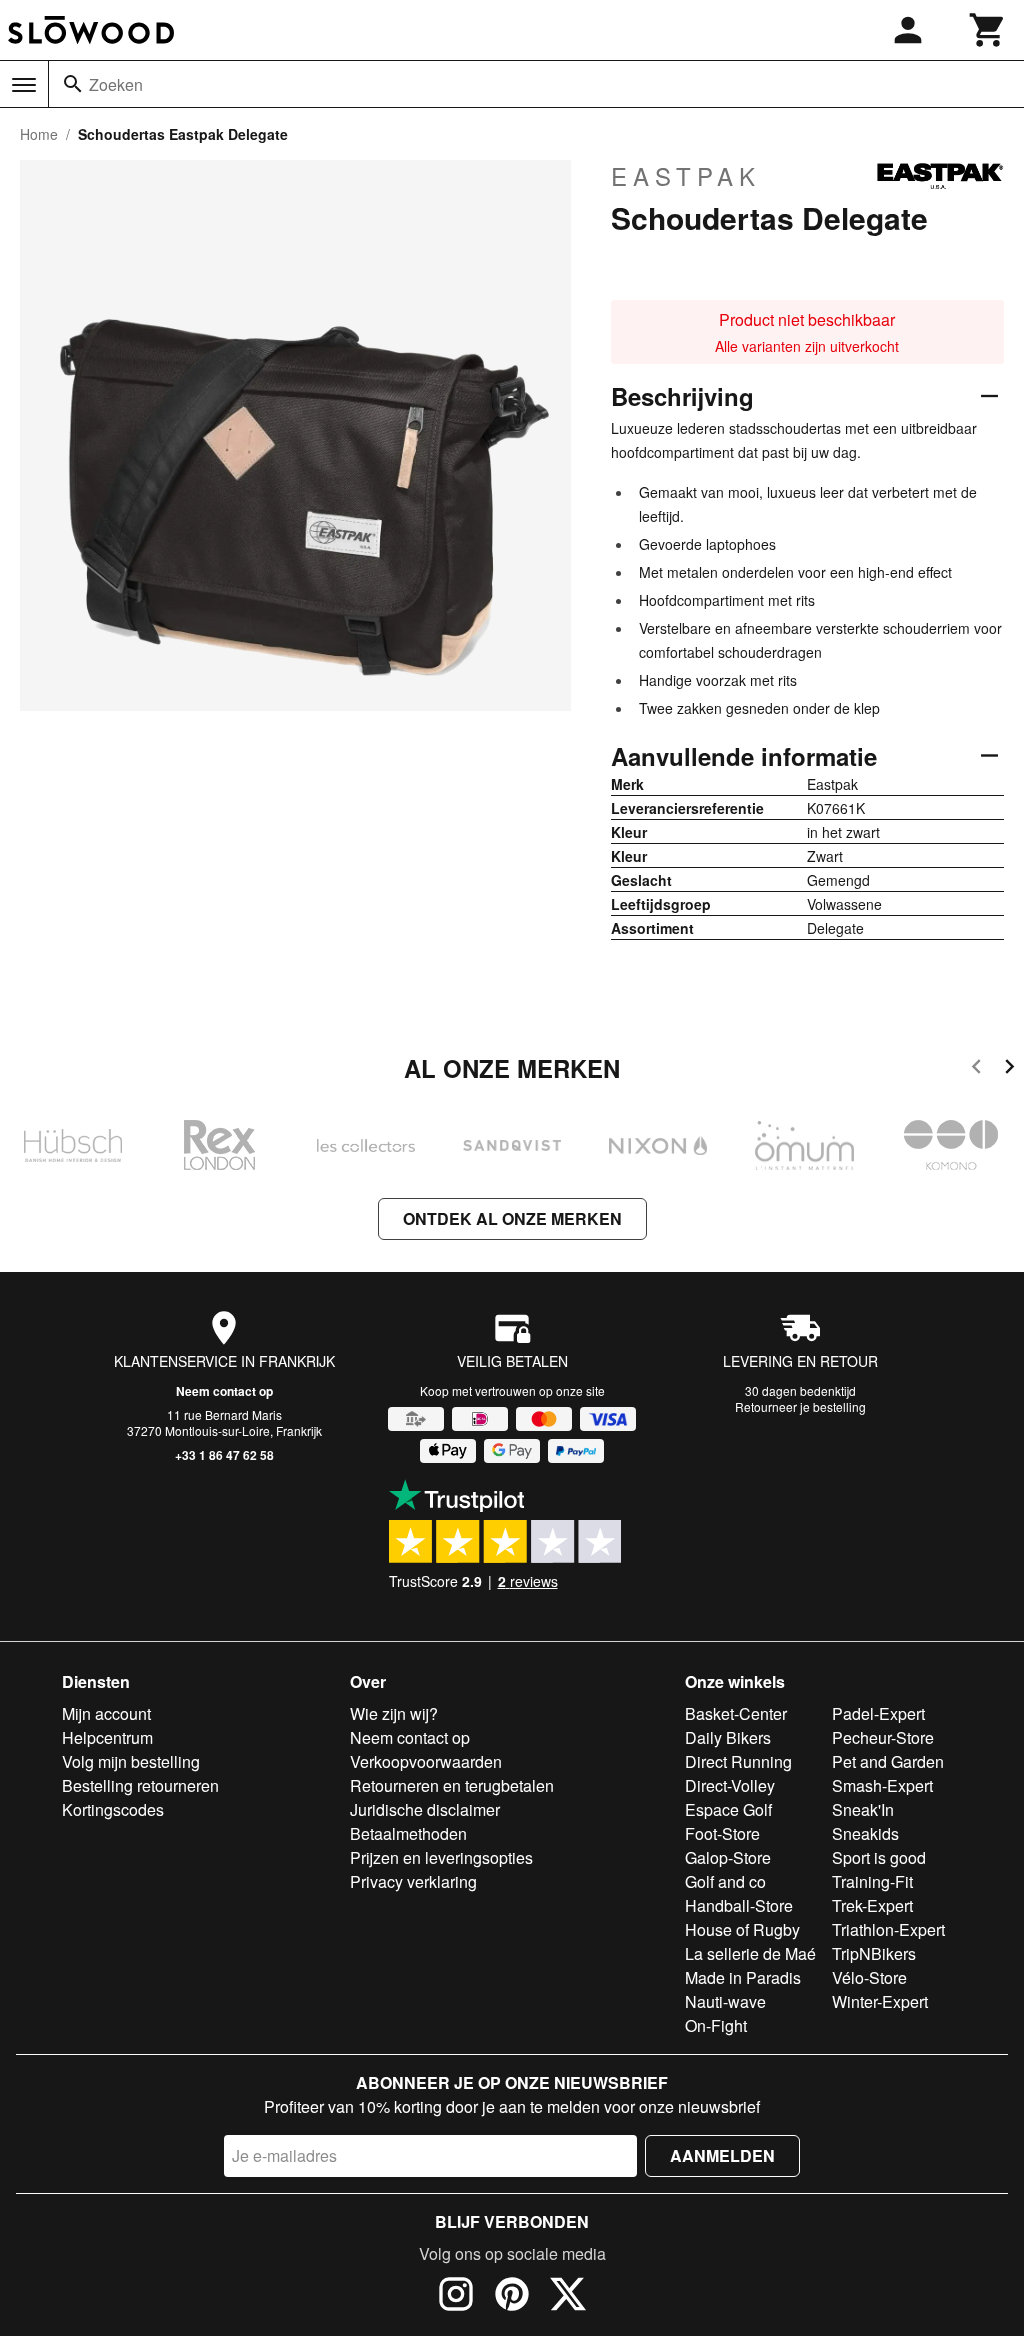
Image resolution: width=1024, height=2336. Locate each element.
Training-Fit (872, 1881)
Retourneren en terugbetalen (452, 1785)
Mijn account (106, 1713)
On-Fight (716, 2025)
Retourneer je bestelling (800, 1406)
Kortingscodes (113, 1809)
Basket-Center (736, 1713)
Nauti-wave (725, 2001)
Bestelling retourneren (140, 1785)
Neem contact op (224, 1391)
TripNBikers (874, 1953)
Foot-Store (722, 1833)
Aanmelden (722, 2155)
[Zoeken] (73, 84)
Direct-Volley (730, 1785)
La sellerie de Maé (750, 1953)
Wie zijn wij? (394, 1713)
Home (39, 134)
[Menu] (24, 85)
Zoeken (116, 84)
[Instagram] (456, 2297)
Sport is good (879, 1857)
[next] (1009, 1069)
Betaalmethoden (408, 1833)
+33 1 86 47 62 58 (224, 1455)
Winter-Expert (880, 2001)
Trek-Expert (872, 1905)
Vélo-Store (869, 1977)
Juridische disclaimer (425, 1809)
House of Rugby (742, 1929)
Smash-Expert (882, 1785)
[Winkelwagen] (988, 30)
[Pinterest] (512, 2297)
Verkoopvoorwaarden (426, 1761)
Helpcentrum (107, 1737)
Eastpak (686, 176)
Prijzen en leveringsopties (441, 1857)
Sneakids (865, 1833)
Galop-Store (728, 1857)
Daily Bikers (728, 1737)
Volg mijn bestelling (131, 1761)
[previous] (976, 1069)
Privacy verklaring (413, 1881)
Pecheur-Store (883, 1737)
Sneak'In (863, 1809)
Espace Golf (728, 1809)
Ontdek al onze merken (512, 1218)
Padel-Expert (878, 1713)
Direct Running (738, 1761)
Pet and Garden (888, 1761)
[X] (568, 2297)
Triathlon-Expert (888, 1929)
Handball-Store (739, 1905)
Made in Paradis (743, 1977)
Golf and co (725, 1881)
